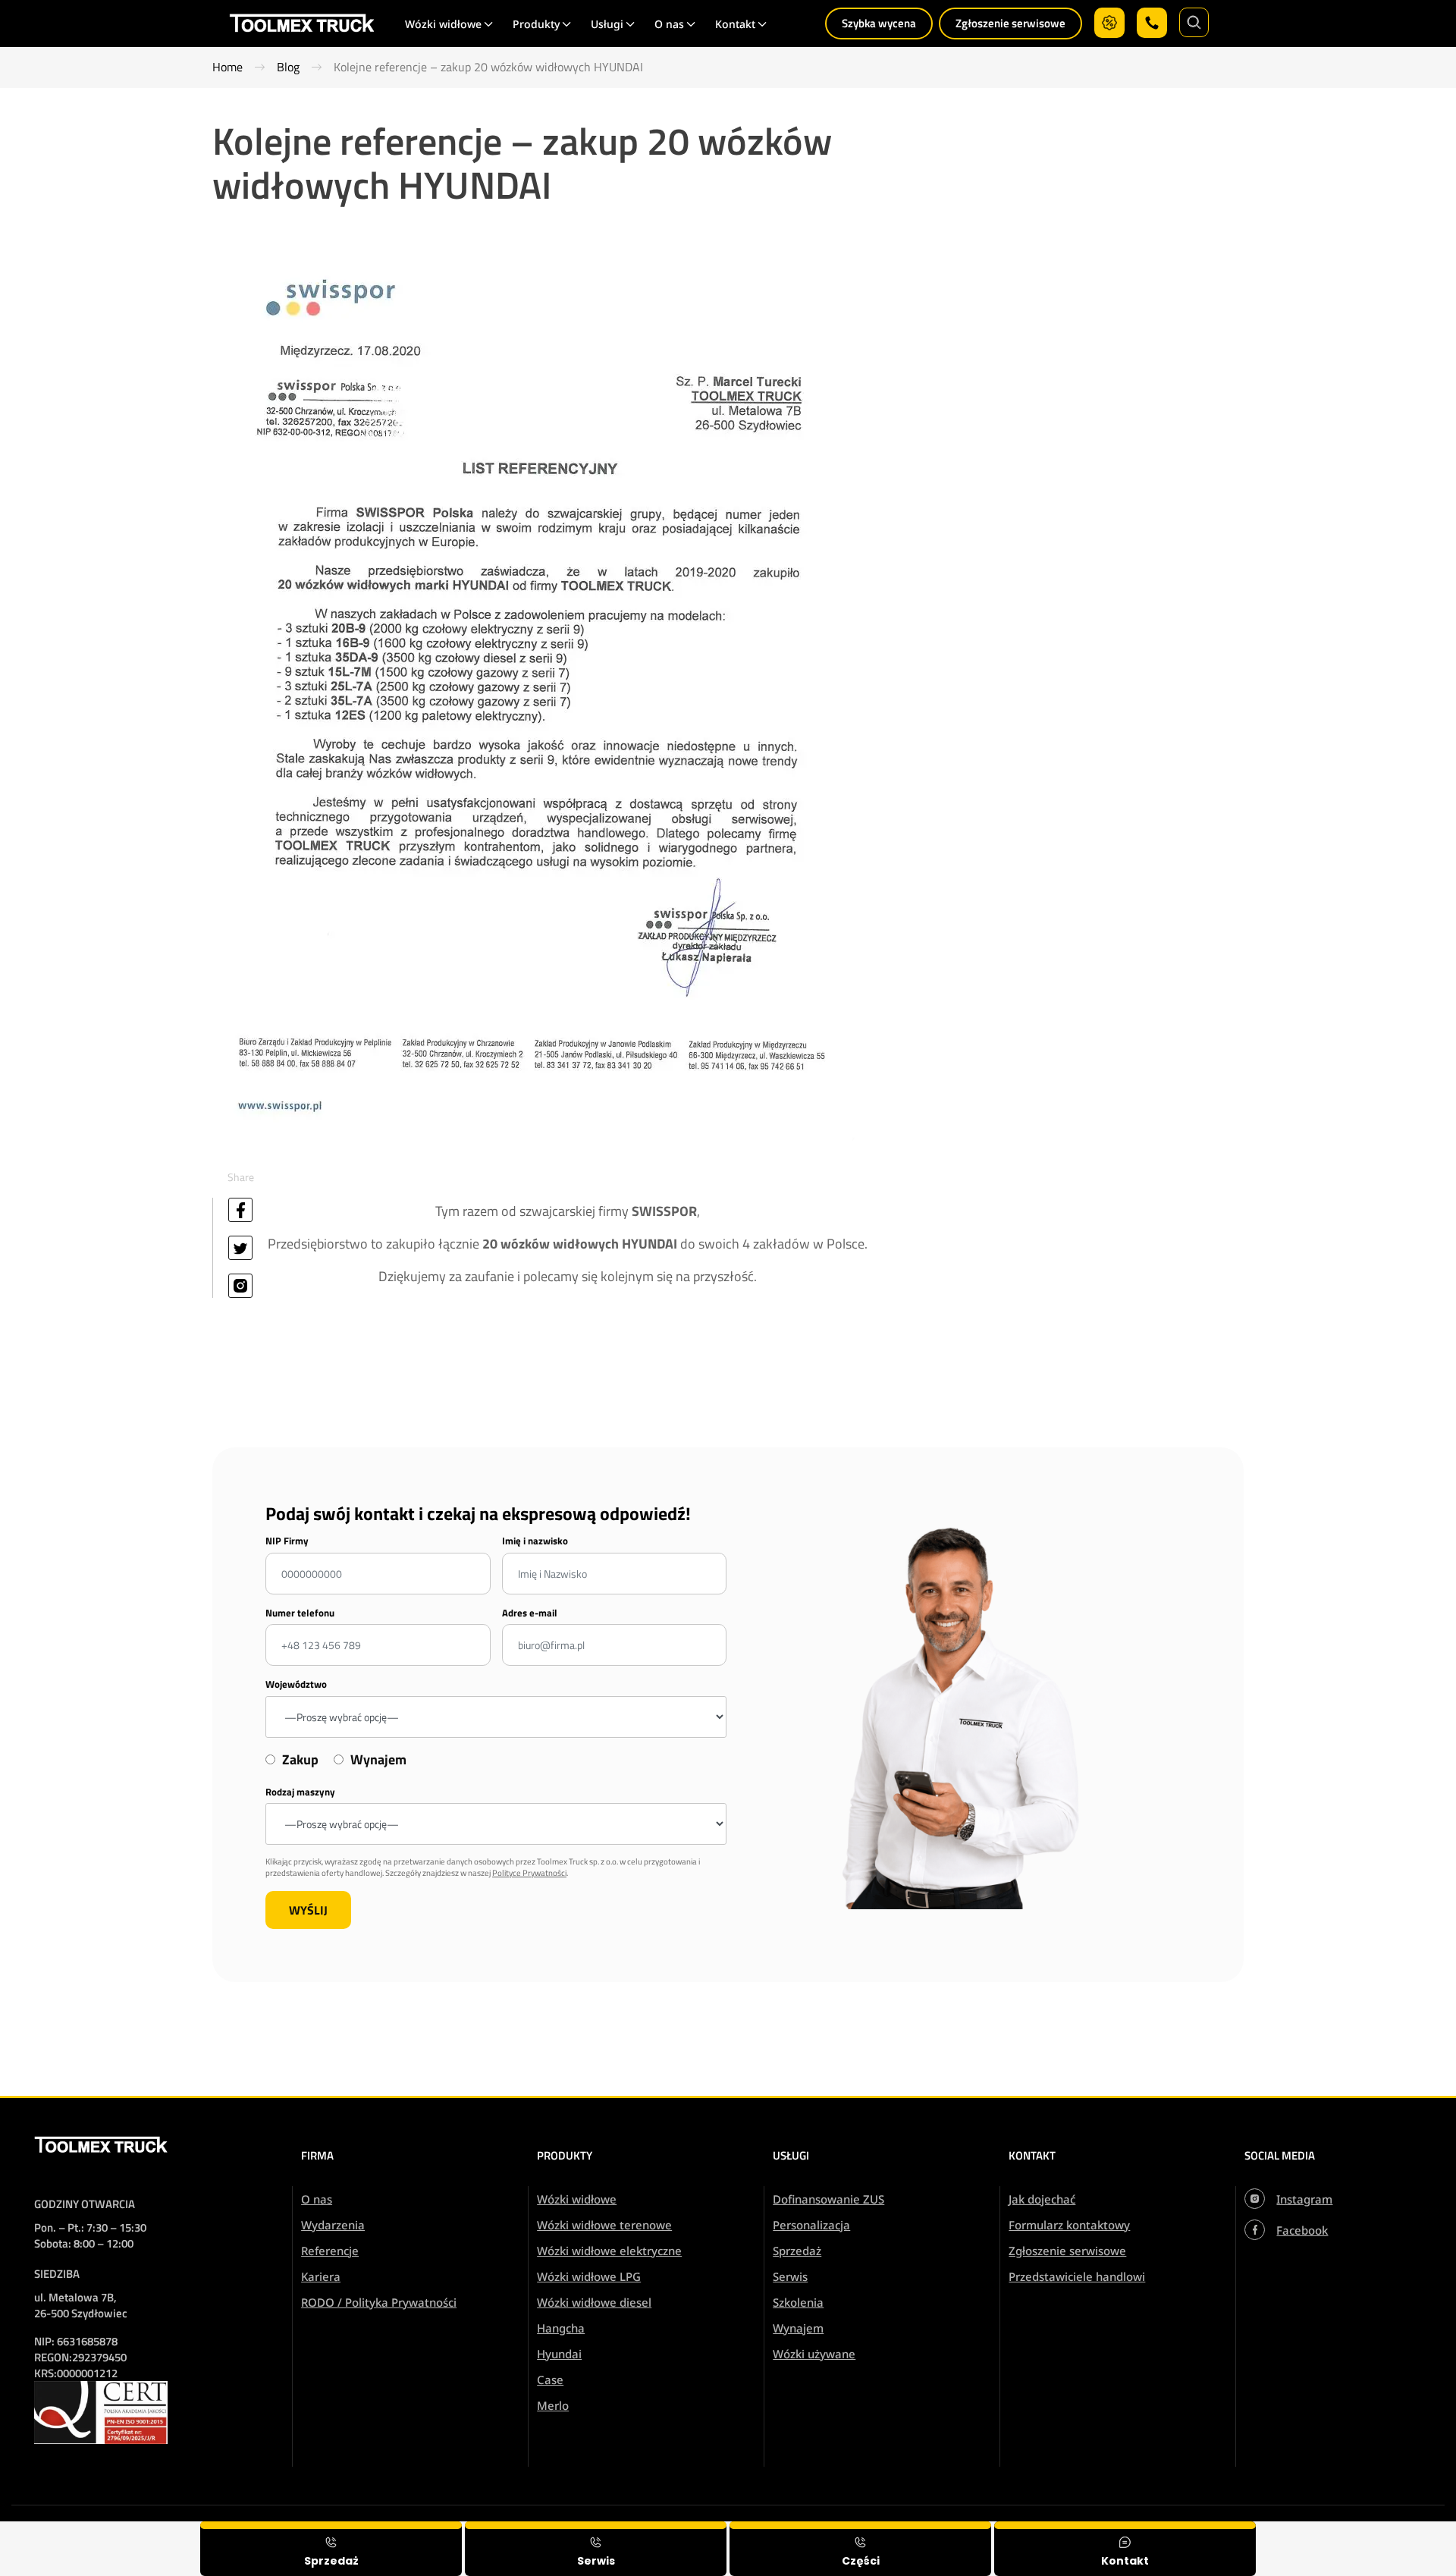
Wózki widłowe (577, 2199)
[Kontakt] (1125, 2549)
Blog (288, 67)
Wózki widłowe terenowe (604, 2225)
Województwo (296, 1684)
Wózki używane (814, 2354)
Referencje (330, 2251)
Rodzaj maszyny (300, 1792)
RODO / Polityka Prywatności (379, 2302)
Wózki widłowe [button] (443, 24)
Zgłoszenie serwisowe (1010, 23)
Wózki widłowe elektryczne (609, 2251)
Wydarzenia (333, 2225)
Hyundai (559, 2354)
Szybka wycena (879, 23)
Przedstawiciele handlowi (1077, 2276)
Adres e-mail (530, 1613)
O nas (317, 2199)
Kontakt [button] (735, 24)
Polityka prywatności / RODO (1353, 2532)
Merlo (553, 2405)
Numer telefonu (300, 1613)
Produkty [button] (536, 24)
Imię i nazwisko (535, 1541)
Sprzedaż (797, 2251)
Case (550, 2380)
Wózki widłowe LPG (589, 2276)
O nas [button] (669, 24)
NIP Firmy (287, 1541)
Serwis (790, 2276)
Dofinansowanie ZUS (828, 2199)
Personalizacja (811, 2225)
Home (227, 67)
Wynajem (798, 2328)
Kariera (321, 2276)
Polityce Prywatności (529, 1873)
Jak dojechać (1042, 2199)
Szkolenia (798, 2302)
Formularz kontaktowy (1069, 2225)
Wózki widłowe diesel (594, 2302)
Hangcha (561, 2328)
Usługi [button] (607, 24)
